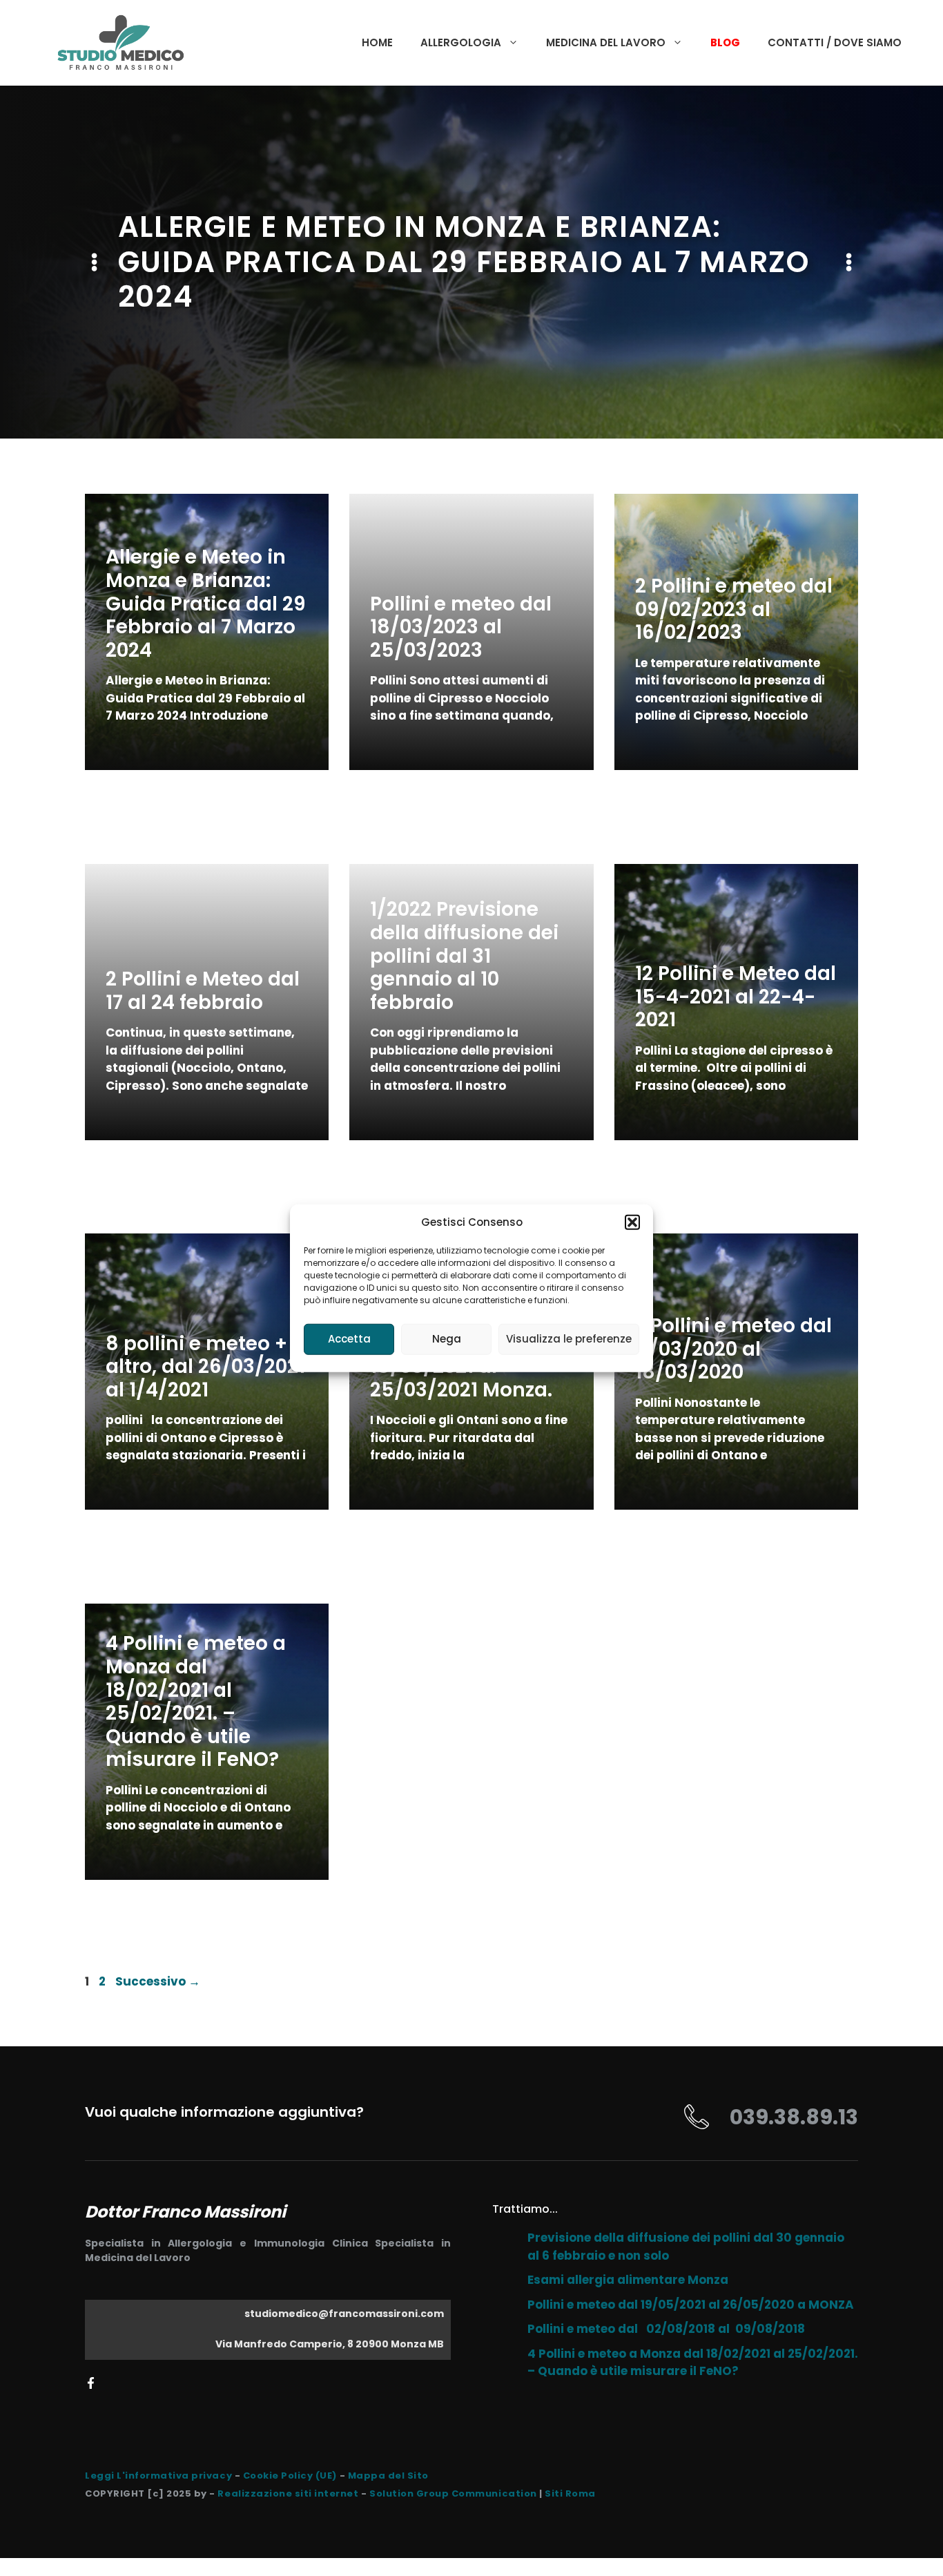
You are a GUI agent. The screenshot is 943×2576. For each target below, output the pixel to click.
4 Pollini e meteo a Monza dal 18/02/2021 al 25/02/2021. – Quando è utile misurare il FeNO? (196, 1701)
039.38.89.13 (794, 2117)
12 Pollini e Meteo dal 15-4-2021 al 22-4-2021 (736, 997)
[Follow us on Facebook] (91, 2383)
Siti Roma (570, 2493)
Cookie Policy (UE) (290, 2476)
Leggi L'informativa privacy (158, 2476)
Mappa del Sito (388, 2476)
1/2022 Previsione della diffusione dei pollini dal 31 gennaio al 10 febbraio (464, 955)
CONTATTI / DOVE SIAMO (835, 42)
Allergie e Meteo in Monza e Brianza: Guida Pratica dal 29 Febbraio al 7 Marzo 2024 (206, 603)
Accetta (349, 1339)
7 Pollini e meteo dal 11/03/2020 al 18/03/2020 (733, 1349)
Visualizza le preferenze (569, 1339)
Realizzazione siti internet (288, 2493)
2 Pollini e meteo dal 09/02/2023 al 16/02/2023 (734, 609)
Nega (447, 1339)
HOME (377, 42)
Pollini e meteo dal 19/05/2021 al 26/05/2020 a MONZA (691, 2305)
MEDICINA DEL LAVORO (606, 42)
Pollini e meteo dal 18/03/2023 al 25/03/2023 (461, 627)
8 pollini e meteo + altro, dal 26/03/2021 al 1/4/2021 (205, 1367)
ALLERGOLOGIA (461, 42)
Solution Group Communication (453, 2493)
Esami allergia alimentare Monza (628, 2280)
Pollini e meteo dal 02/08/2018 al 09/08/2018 (666, 2329)
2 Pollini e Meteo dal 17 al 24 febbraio (203, 991)
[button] (632, 1222)
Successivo (158, 1981)
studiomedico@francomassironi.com (344, 2314)
